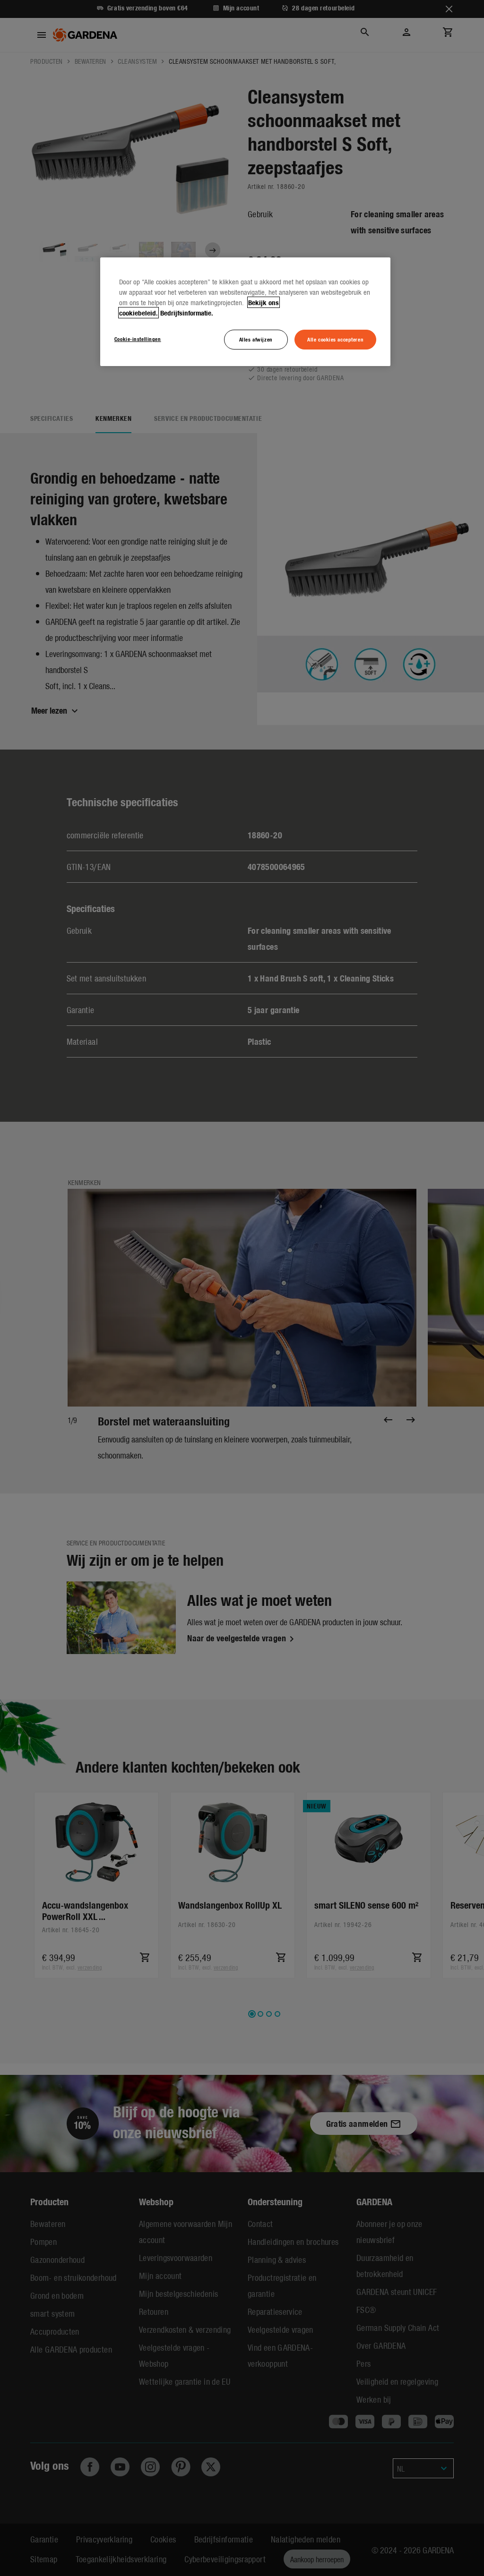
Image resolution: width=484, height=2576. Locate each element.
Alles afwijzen (256, 339)
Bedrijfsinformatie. (187, 313)
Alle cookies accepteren (335, 339)
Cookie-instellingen (138, 339)
